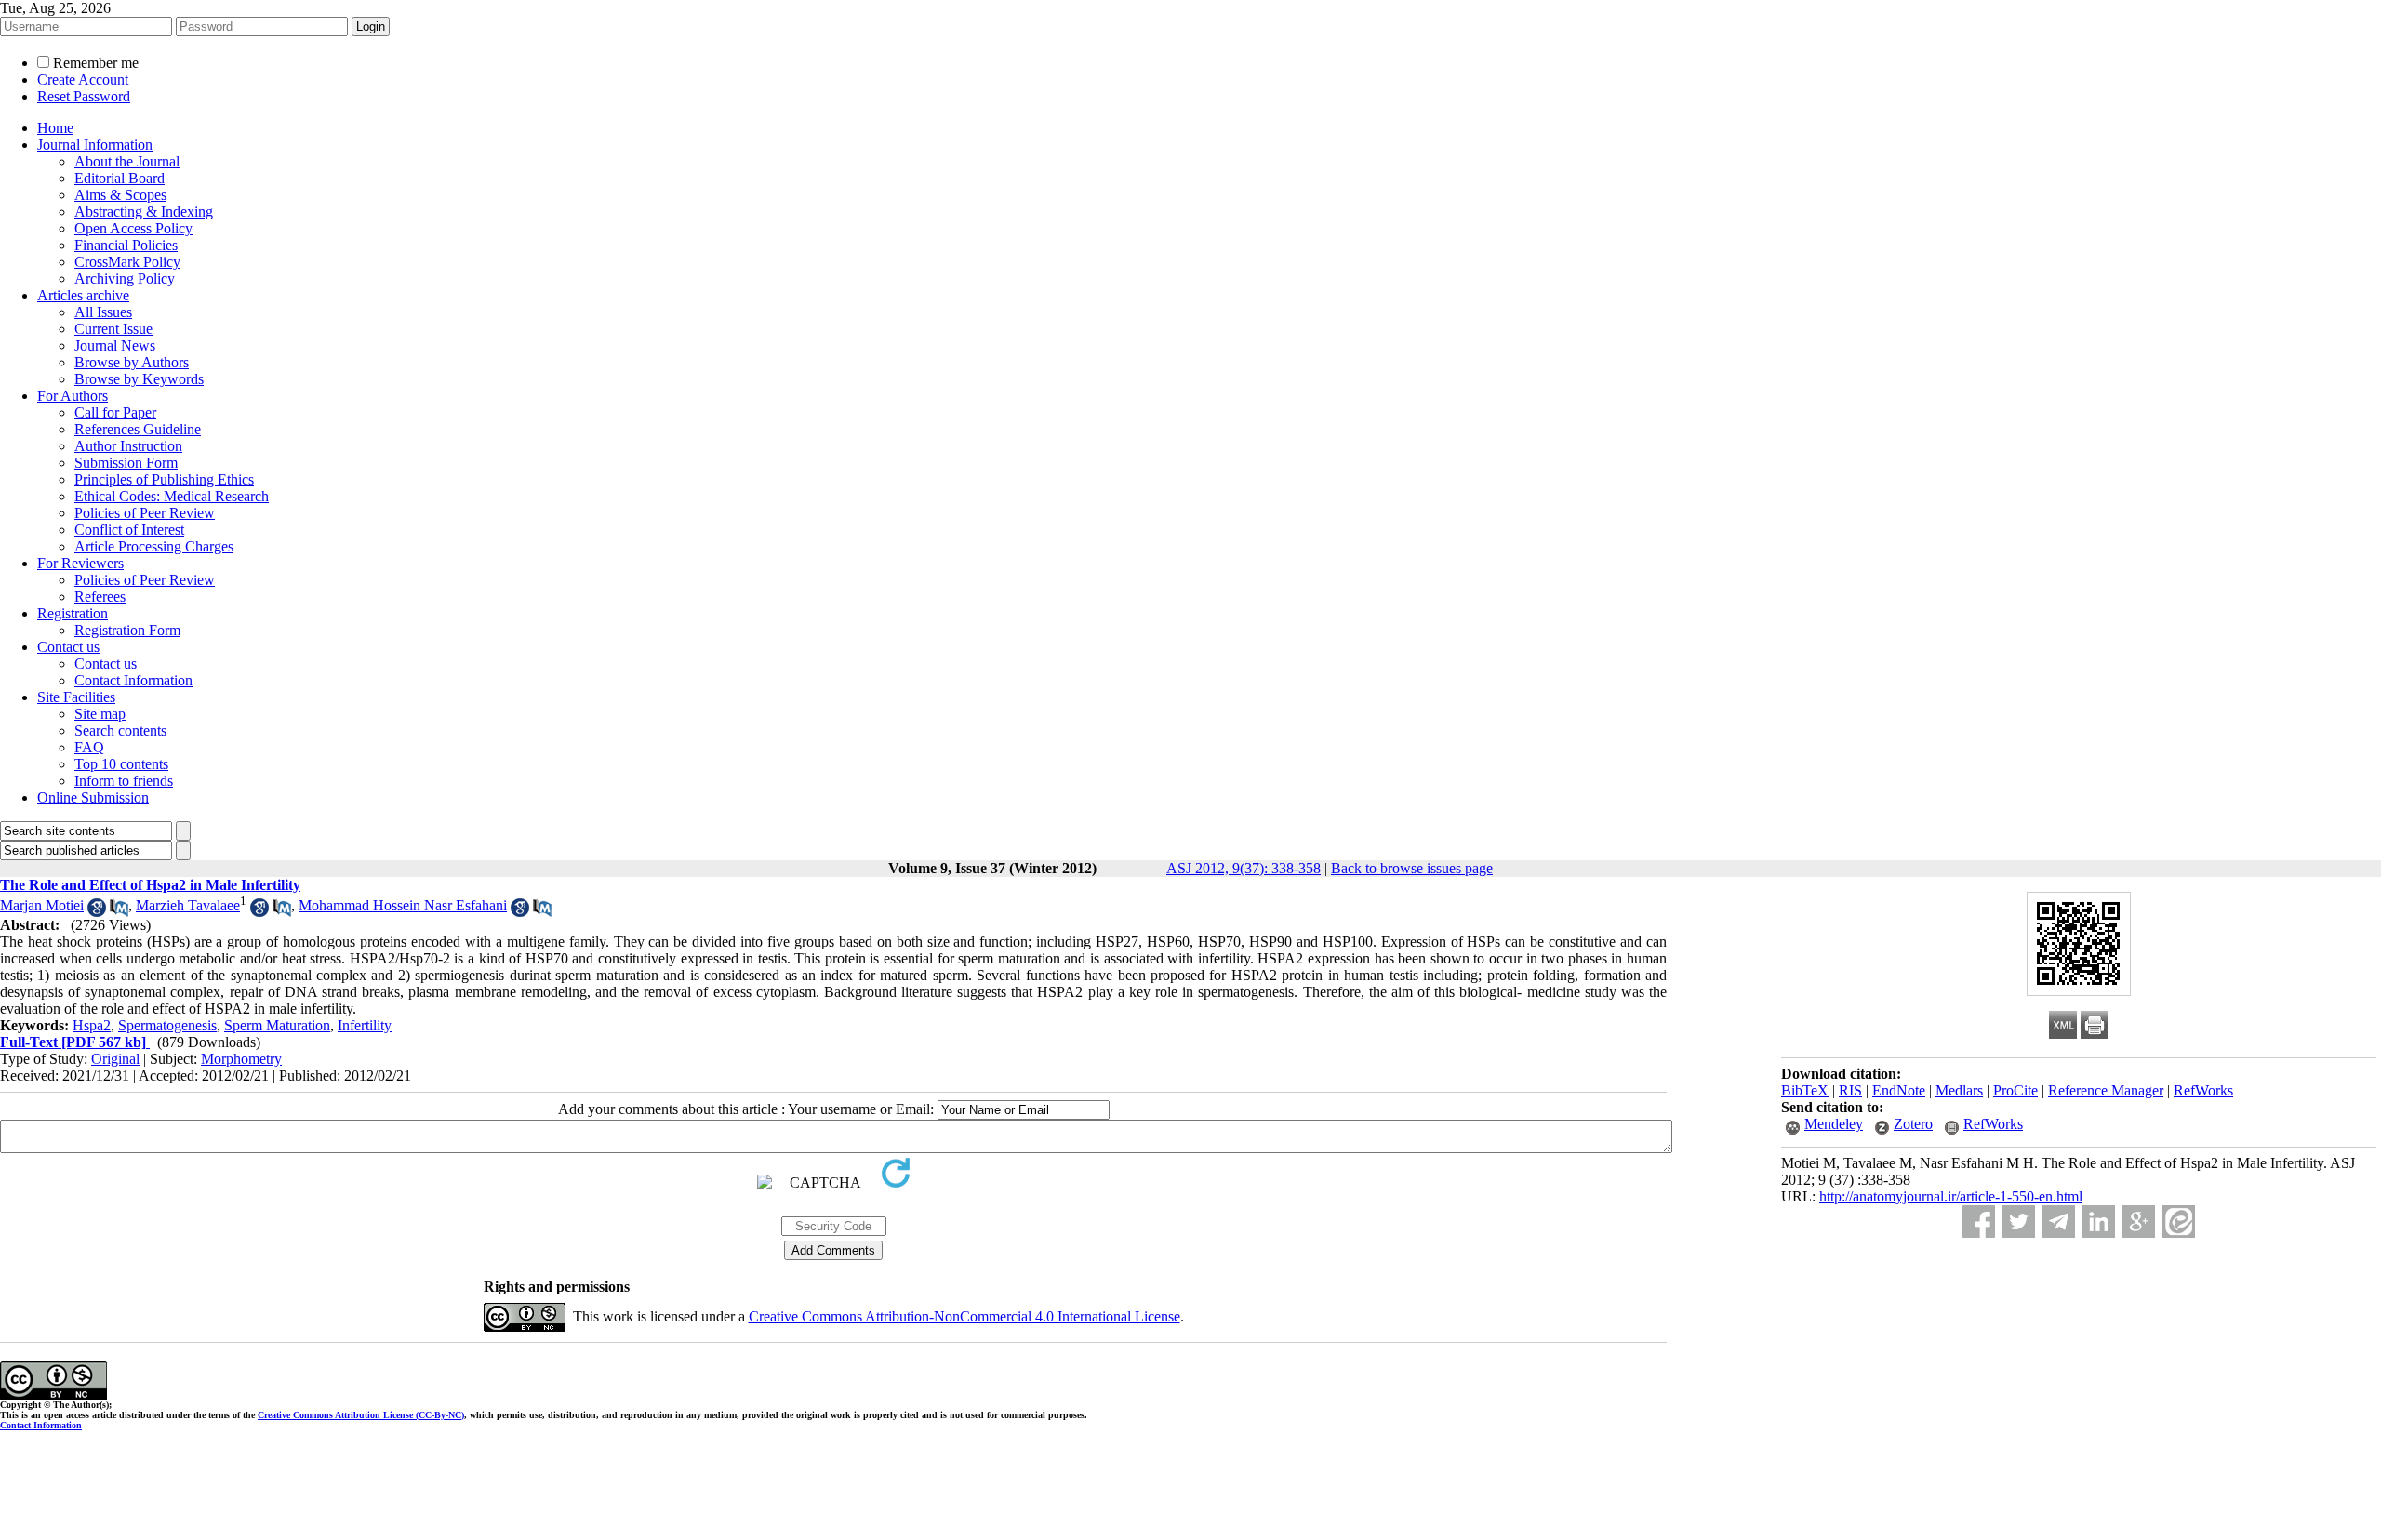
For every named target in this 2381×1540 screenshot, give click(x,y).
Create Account (83, 80)
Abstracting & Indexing (144, 212)
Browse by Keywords (139, 379)
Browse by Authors (132, 362)
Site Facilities (76, 697)
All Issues (103, 312)
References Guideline (138, 429)
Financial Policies (126, 245)
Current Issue (113, 329)
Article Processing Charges (154, 546)
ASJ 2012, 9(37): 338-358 (1244, 868)
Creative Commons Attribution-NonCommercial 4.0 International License (964, 1316)
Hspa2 (92, 1025)
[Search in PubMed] (119, 912)
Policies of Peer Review (145, 513)
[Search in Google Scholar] (97, 912)
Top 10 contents (121, 764)
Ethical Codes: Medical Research (172, 496)
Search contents (120, 730)
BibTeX (1805, 1090)
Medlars (1959, 1090)
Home (55, 128)
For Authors (73, 396)
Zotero (1913, 1124)
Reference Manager (2106, 1090)
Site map (100, 714)
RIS (1850, 1090)
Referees (100, 597)
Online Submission (93, 797)
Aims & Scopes (120, 195)
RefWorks (2203, 1090)
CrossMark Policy (127, 262)
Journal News (115, 345)
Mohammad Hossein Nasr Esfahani (403, 905)
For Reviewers (80, 563)
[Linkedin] (2099, 1221)
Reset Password (84, 96)
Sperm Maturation (277, 1025)
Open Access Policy (133, 228)
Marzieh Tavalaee (188, 905)
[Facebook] (1979, 1221)
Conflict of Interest (129, 530)
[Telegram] (2059, 1221)
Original (115, 1059)
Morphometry (241, 1059)
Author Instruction (128, 446)
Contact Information (133, 680)
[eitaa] (2179, 1221)
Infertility (365, 1025)
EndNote (1899, 1090)
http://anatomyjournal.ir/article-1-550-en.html (1951, 1196)
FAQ (89, 747)
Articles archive (83, 295)
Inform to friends (124, 781)
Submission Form (126, 463)
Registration (73, 613)
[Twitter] (2019, 1221)
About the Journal (127, 161)
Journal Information (95, 145)
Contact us (68, 647)
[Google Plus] (2139, 1221)
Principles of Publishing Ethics (164, 479)
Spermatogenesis (167, 1025)
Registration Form (127, 630)
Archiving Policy (125, 279)
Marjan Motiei (42, 905)
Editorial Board (120, 178)
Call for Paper (115, 412)
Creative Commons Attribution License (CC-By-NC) (361, 1415)
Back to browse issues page (1412, 868)
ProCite (2015, 1090)
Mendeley (1834, 1124)
